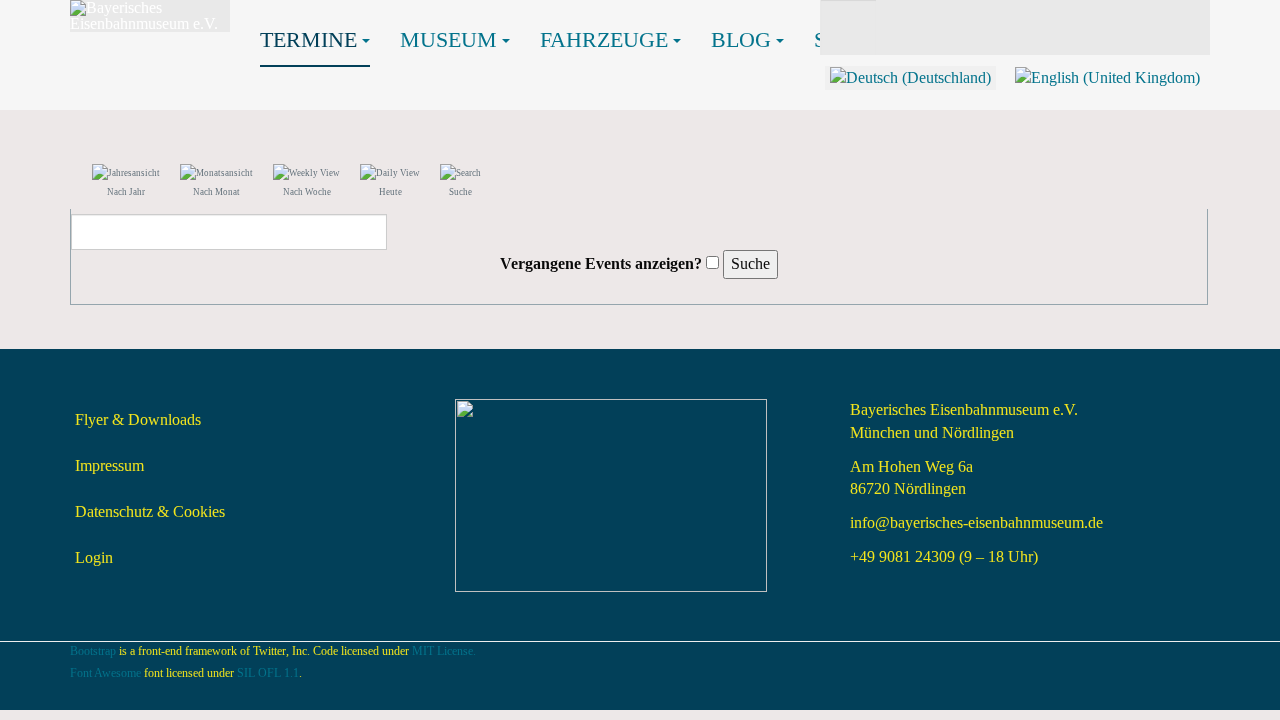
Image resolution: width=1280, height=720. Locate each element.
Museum (448, 39)
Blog (741, 39)
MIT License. (444, 651)
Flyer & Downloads (138, 419)
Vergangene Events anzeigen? (601, 263)
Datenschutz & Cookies (150, 511)
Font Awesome (105, 673)
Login (94, 557)
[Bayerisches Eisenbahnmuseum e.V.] (150, 16)
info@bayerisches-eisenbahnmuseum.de (976, 522)
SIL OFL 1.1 (268, 673)
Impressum (109, 465)
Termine (308, 39)
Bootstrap (93, 651)
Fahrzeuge (604, 39)
